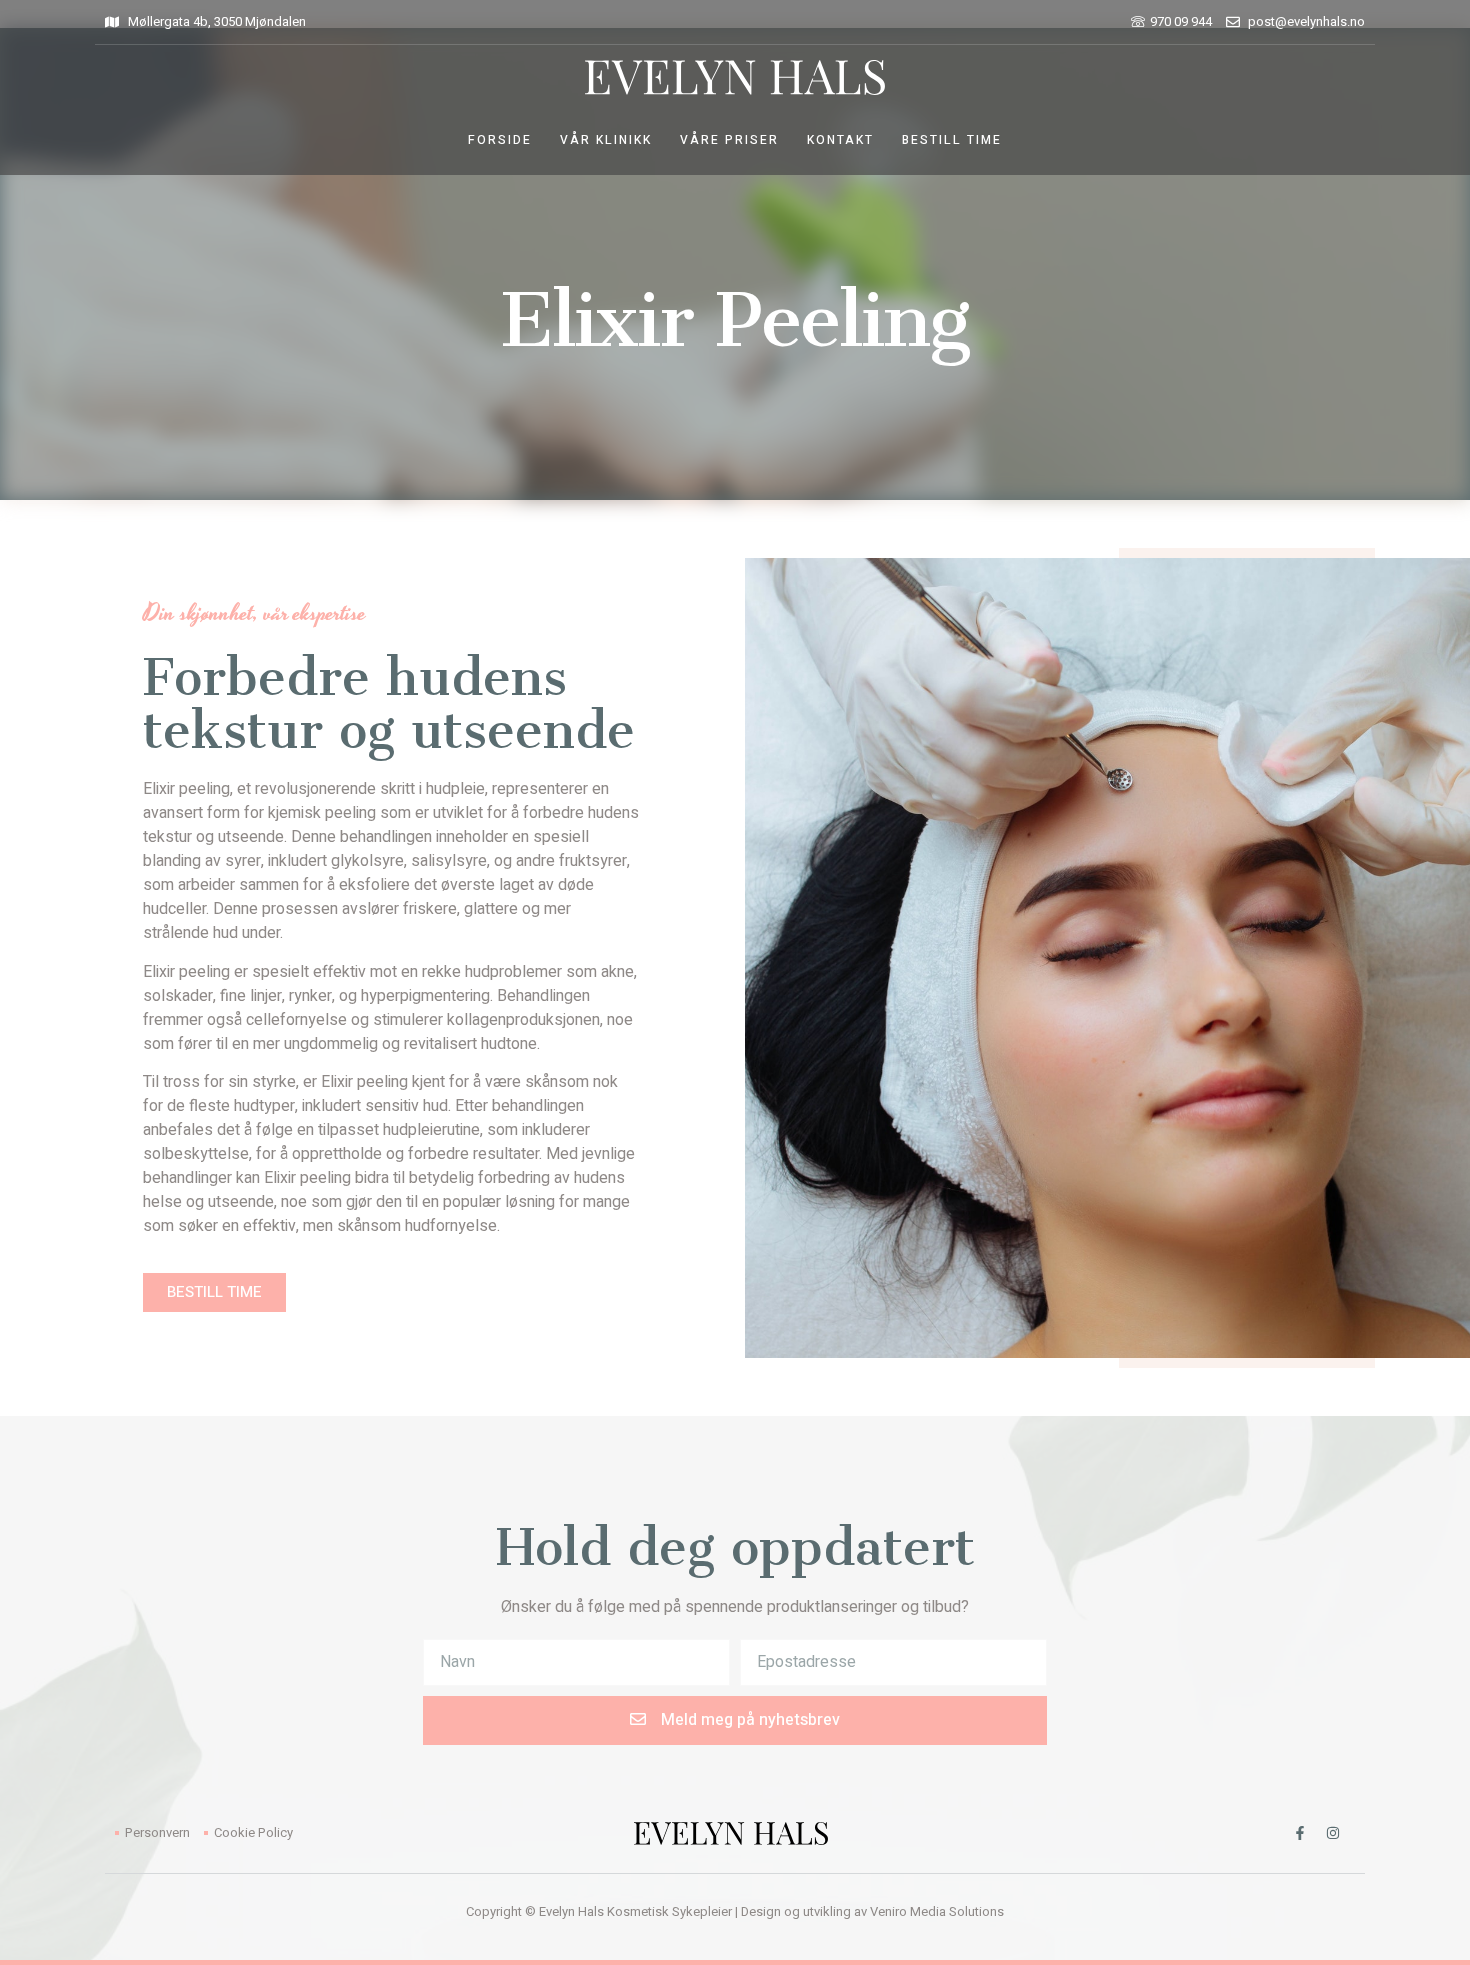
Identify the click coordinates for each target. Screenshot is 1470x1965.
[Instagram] (1333, 1833)
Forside (500, 140)
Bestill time (952, 140)
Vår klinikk (606, 140)
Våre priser (729, 140)
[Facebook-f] (1300, 1833)
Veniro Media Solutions (937, 1911)
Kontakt (840, 140)
